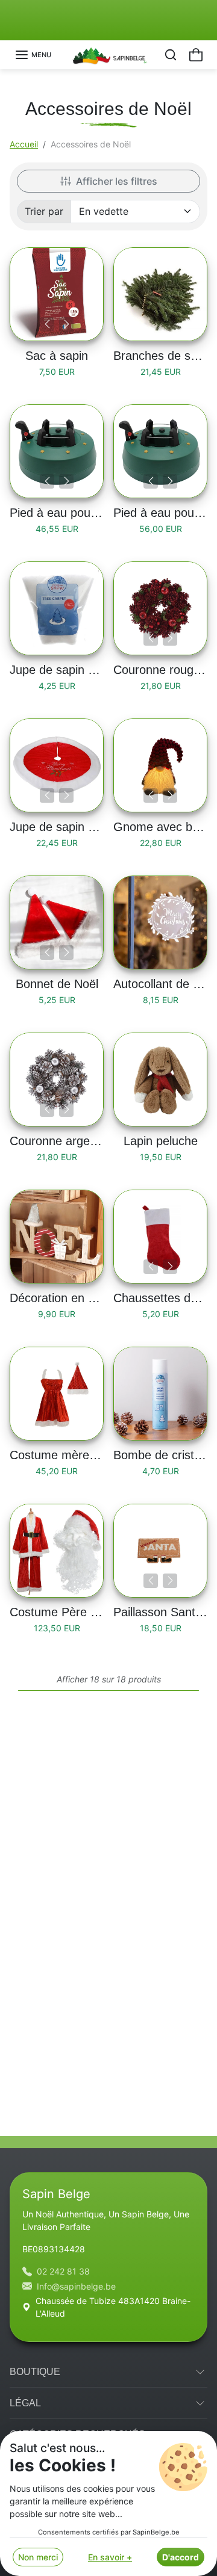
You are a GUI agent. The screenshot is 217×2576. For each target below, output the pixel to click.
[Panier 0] (196, 55)
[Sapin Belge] (109, 54)
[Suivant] (66, 324)
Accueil (24, 144)
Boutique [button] (35, 2372)
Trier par (44, 211)
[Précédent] (47, 324)
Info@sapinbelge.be (76, 2286)
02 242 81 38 (63, 2271)
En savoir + (110, 2557)
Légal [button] (25, 2403)
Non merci (38, 2557)
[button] (33, 55)
